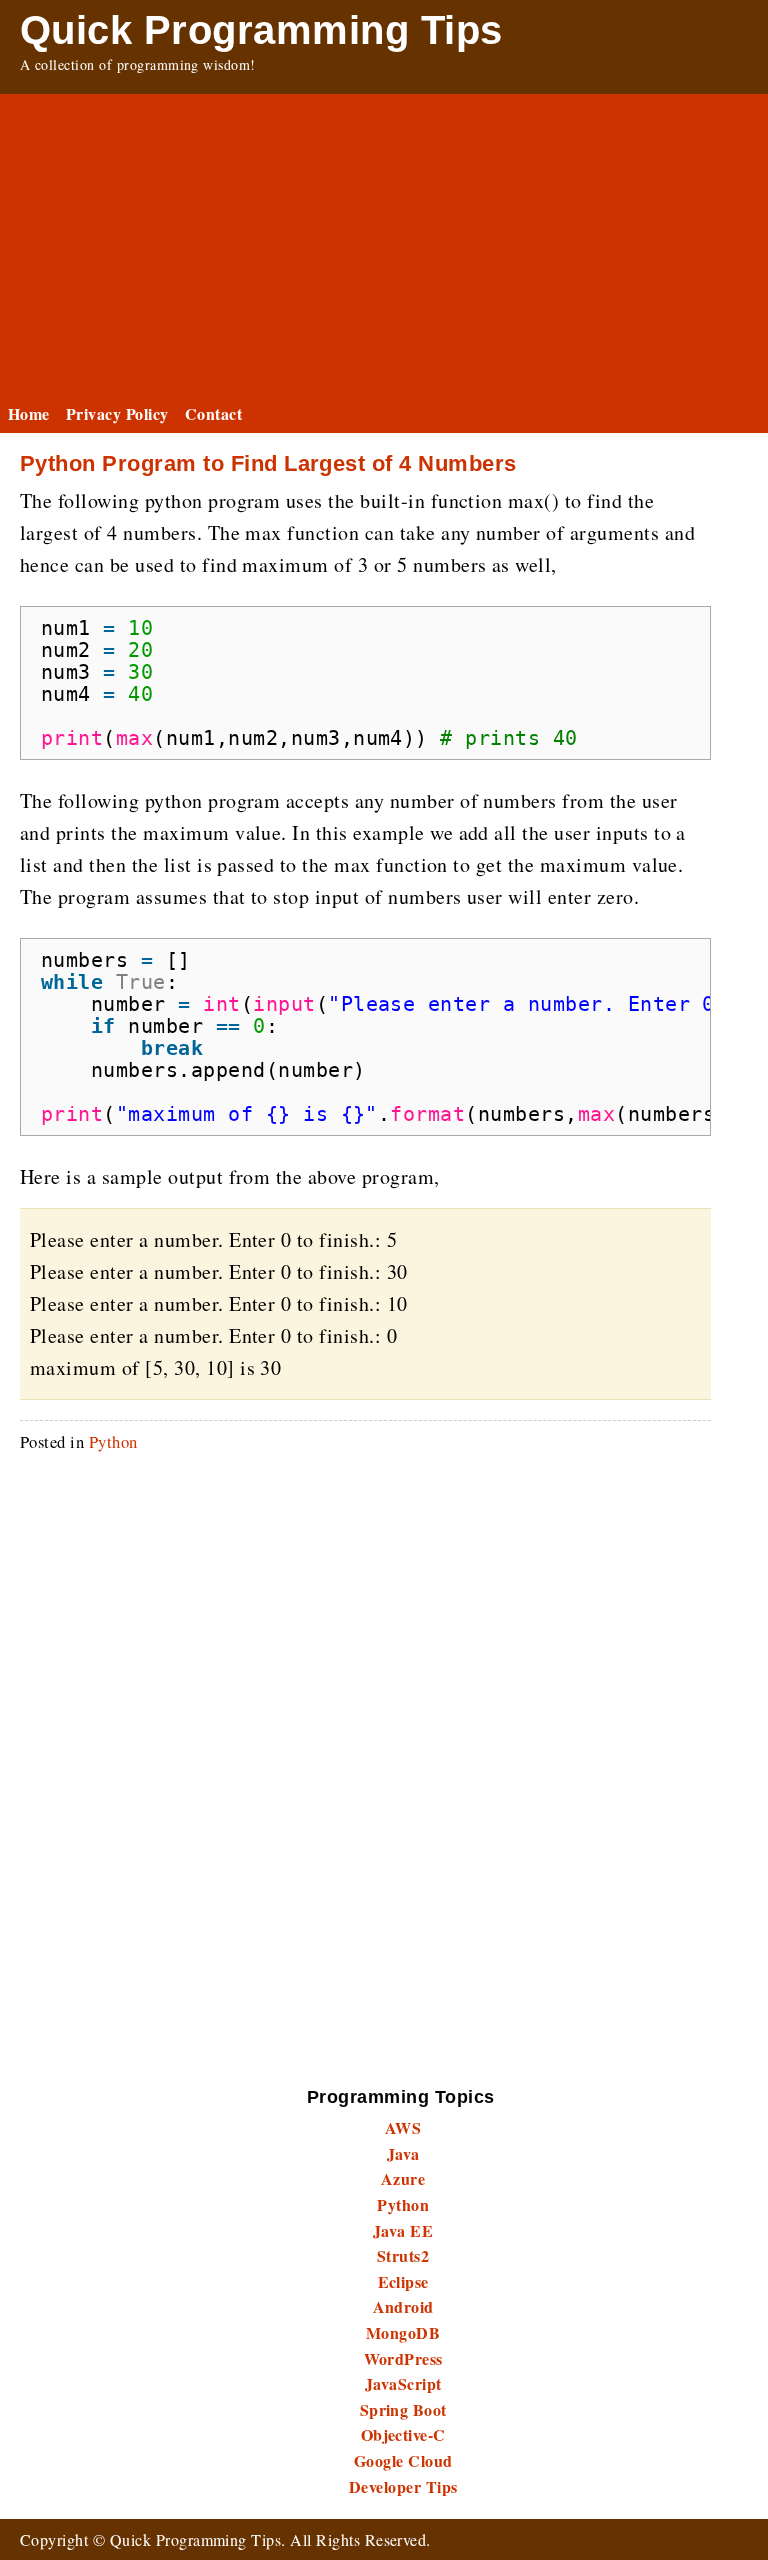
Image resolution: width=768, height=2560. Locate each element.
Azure (403, 2178)
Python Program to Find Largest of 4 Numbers (268, 463)
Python (113, 1441)
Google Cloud (403, 2460)
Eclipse (403, 2281)
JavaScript (403, 2383)
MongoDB (403, 2332)
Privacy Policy (117, 413)
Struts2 (403, 2255)
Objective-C (403, 2434)
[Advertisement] (384, 244)
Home (29, 413)
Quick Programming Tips (261, 30)
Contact (213, 413)
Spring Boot (403, 2409)
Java (403, 2153)
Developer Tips (403, 2486)
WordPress (403, 2358)
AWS (403, 2127)
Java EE (403, 2230)
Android (403, 2306)
